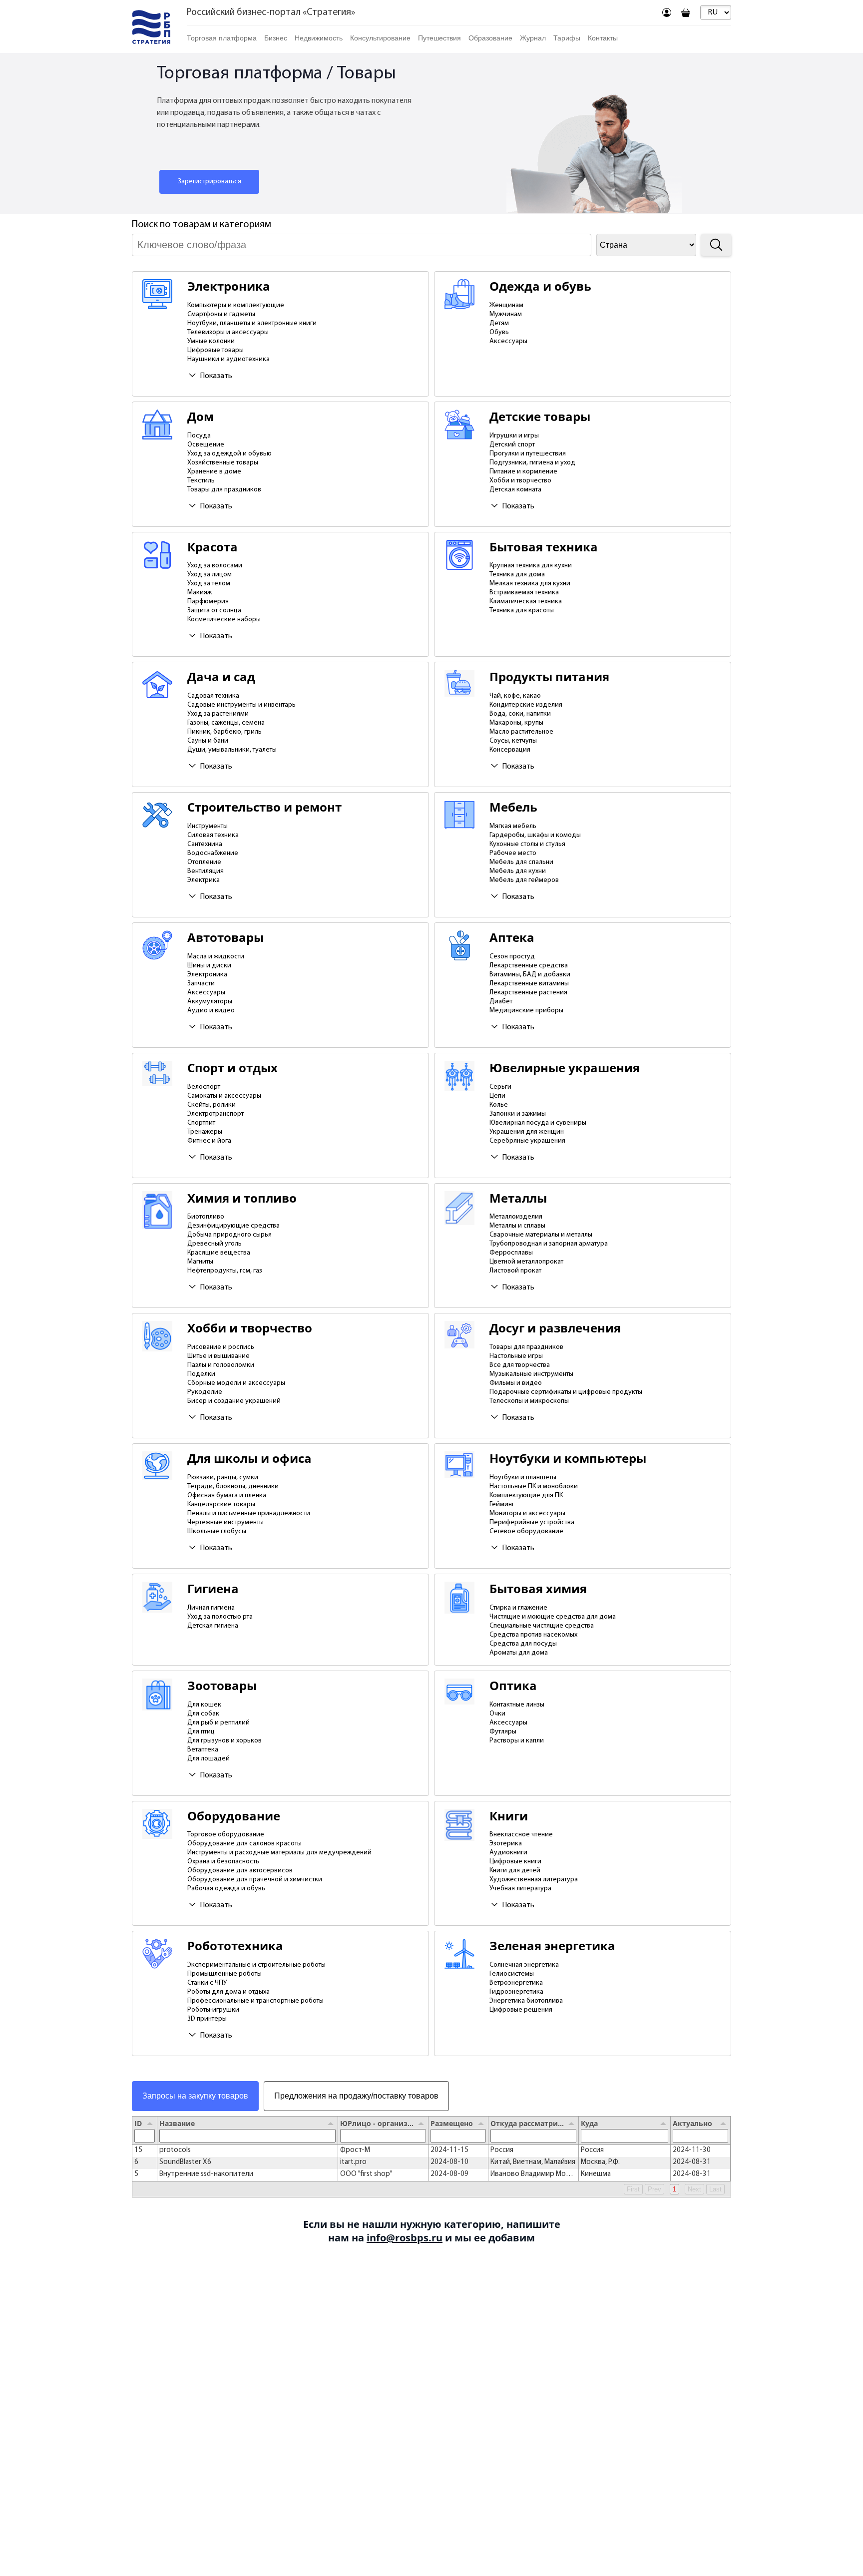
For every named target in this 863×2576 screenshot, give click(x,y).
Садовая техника (213, 696)
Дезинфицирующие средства (233, 1226)
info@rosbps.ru (405, 2238)
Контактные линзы (517, 1705)
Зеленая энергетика (552, 1946)
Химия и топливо (242, 1198)
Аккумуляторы (210, 1002)
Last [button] (715, 2189)
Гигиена (213, 1589)
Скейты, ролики (212, 1105)
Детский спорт (512, 445)
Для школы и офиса (249, 1459)
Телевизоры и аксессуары (228, 332)
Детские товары (540, 417)
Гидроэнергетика (516, 1992)
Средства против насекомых (533, 1635)
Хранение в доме (214, 472)
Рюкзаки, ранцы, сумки (223, 1478)
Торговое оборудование (226, 1835)
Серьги (500, 1087)
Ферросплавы (511, 1253)
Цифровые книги (515, 1862)
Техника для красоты (522, 611)
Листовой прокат (515, 1271)
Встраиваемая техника (524, 593)
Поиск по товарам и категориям (202, 225)
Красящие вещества (219, 1253)
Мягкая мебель (513, 826)
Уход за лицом (210, 575)
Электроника (229, 286)
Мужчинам (506, 314)
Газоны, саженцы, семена (226, 723)
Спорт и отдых (232, 1068)
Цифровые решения (521, 2010)
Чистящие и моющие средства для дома (553, 1617)
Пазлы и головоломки (221, 1365)
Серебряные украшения (527, 1141)
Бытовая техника (544, 547)
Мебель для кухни (518, 871)
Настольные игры (516, 1356)
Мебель (513, 807)
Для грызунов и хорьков (224, 1741)
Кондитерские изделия (526, 705)
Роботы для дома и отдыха (228, 1992)
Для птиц (201, 1732)
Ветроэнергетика (516, 1983)
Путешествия (439, 38)
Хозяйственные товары (223, 463)
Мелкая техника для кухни (530, 584)
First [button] (633, 2189)
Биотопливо (206, 1217)
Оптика (513, 1686)
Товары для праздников (224, 490)
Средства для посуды (523, 1644)
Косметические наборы (224, 620)
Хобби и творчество (520, 481)
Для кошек (204, 1705)
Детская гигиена (213, 1626)
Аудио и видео (211, 1011)
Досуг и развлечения (555, 1328)
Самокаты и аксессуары (224, 1096)
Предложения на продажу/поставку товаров (356, 2096)
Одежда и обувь (540, 286)
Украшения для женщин (527, 1132)
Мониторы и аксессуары (527, 1513)
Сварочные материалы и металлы (541, 1235)
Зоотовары (222, 1686)
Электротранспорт (216, 1114)
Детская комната (515, 490)
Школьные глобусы (217, 1531)
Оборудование (234, 1816)
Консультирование (380, 38)
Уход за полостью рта (220, 1617)
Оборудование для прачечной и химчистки (255, 1880)
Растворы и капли (517, 1741)
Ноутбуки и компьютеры (568, 1459)
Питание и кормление (523, 472)
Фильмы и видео (516, 1383)
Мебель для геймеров (524, 880)
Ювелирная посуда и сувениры (538, 1123)
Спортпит (201, 1123)
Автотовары (225, 938)
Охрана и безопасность (223, 1862)
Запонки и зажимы (518, 1114)
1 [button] (674, 2189)
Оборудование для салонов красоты (244, 1844)
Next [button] (694, 2189)
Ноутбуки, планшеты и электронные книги (252, 323)
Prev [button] (654, 2189)
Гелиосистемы (512, 1974)
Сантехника (205, 844)
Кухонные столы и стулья (527, 844)
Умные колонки (211, 341)
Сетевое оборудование (526, 1531)
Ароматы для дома (519, 1653)
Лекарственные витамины (529, 984)
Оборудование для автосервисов (240, 1871)
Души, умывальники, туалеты (232, 750)
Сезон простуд (512, 957)
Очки (497, 1714)
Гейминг (502, 1504)
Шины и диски (209, 966)
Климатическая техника (526, 602)
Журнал (533, 38)
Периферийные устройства (532, 1522)
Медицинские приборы (526, 1011)
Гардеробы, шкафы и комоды (535, 835)
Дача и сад (221, 677)
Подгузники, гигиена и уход (532, 463)
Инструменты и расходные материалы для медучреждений (279, 1853)
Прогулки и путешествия (528, 454)
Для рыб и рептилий (218, 1723)
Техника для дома (517, 575)
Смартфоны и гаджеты (221, 314)
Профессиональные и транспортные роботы (255, 2001)
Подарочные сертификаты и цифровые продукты (566, 1392)
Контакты (603, 38)
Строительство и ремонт (264, 807)
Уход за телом (209, 584)
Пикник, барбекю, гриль (224, 732)
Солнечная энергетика (524, 1965)
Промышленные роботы (224, 1974)
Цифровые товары (216, 350)
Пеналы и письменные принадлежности (249, 1513)
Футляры (503, 1732)
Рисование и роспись (221, 1347)
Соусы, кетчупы (513, 741)
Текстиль (201, 481)
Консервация (510, 750)
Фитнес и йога (209, 1141)
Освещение (206, 445)
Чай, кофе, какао (515, 696)
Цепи (497, 1096)
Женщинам (506, 305)
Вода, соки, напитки (520, 714)
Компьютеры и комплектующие (236, 305)
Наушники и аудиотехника (228, 359)
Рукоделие (205, 1392)
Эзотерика (506, 1844)
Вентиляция (206, 871)
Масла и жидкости (216, 957)
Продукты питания (549, 677)
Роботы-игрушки (213, 2010)
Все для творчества (520, 1365)
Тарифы (567, 38)
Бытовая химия (538, 1589)
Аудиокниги (508, 1853)
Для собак (203, 1714)
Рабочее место (513, 853)
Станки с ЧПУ (207, 1983)
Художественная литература (534, 1880)
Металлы (518, 1198)
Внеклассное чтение (521, 1835)
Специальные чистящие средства (542, 1626)
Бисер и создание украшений (234, 1401)
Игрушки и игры (514, 436)
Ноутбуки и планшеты (523, 1478)
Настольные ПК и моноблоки (534, 1487)
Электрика (204, 880)
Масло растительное (521, 732)
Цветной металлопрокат (526, 1262)
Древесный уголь (215, 1244)
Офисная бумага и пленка (227, 1496)
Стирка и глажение (518, 1608)
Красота (213, 547)
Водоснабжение (213, 853)
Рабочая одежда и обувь (226, 1889)
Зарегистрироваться (210, 182)
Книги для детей (515, 1871)
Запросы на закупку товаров (195, 2096)
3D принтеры (207, 2019)
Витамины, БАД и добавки (530, 975)
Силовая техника (213, 835)
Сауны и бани (208, 741)
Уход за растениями (218, 714)
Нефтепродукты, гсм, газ (225, 1271)
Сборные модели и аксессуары (236, 1383)
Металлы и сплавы (517, 1226)
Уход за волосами (215, 566)
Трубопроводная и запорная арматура (549, 1244)
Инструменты (208, 826)
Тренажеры (205, 1132)
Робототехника (235, 1946)
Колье (499, 1105)
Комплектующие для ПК (526, 1496)
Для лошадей (209, 1759)
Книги (509, 1816)
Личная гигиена (211, 1608)
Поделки (201, 1374)
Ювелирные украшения (565, 1068)
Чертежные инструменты (225, 1522)
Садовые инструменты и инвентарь (241, 705)
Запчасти (201, 984)
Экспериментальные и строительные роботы (256, 1965)
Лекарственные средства (529, 966)
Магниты (200, 1262)
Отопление (204, 862)
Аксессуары (508, 341)
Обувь (499, 332)
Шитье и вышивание (218, 1356)
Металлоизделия (516, 1217)
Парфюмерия (208, 602)
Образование (490, 38)
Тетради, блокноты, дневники (233, 1487)
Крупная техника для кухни (531, 566)
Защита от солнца (214, 611)
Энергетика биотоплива (526, 2001)
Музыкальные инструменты (531, 1374)
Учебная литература (520, 1889)
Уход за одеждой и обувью (229, 454)
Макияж (200, 593)
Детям (499, 323)
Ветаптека (203, 1750)
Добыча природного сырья (229, 1235)
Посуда (199, 436)
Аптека (512, 938)
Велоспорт (204, 1087)
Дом (201, 417)
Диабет (501, 1002)
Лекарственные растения (528, 993)
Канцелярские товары (221, 1504)
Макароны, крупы (516, 723)
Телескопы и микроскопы (529, 1401)
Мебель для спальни (521, 862)
